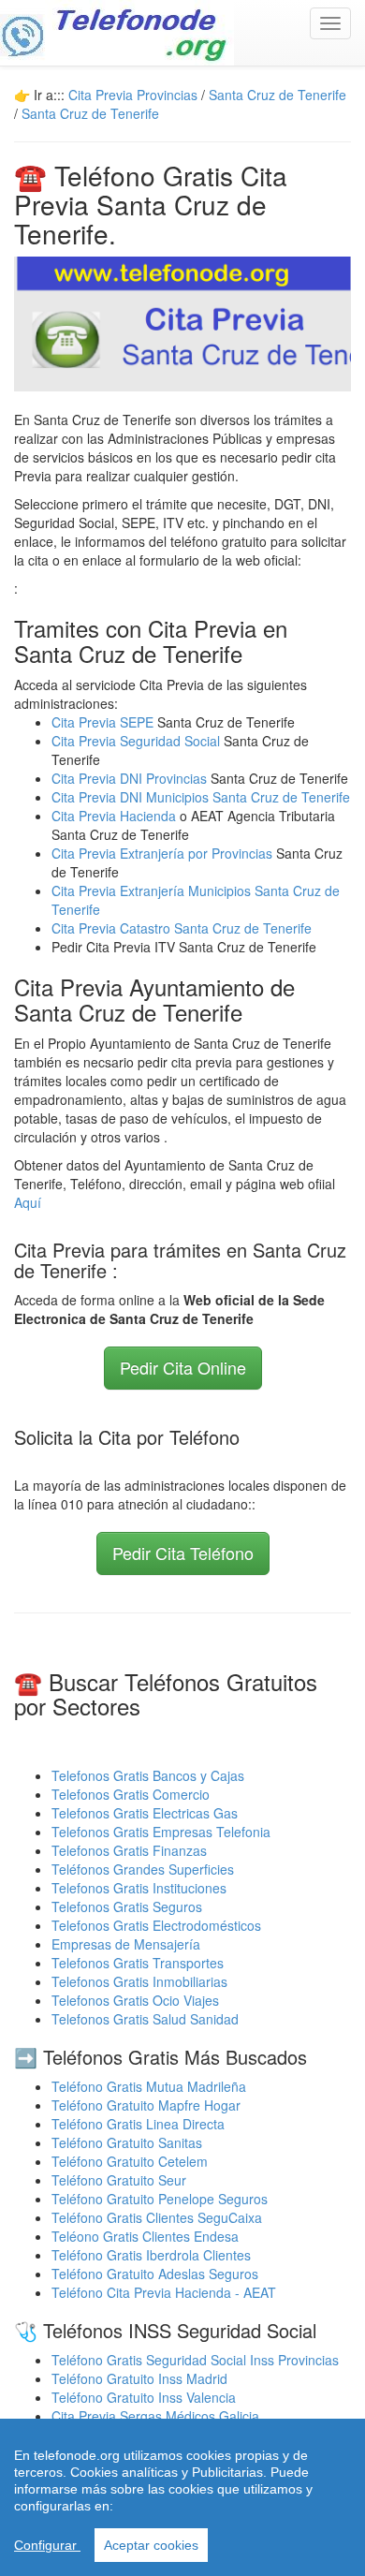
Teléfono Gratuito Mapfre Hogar (146, 2105)
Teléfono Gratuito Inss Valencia (144, 2397)
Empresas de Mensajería (126, 1944)
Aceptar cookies (151, 2545)
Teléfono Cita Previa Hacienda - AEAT (164, 2292)
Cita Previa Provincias (133, 95)
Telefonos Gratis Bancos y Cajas (148, 1775)
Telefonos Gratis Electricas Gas (145, 1813)
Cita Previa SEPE (102, 722)
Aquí (28, 1202)
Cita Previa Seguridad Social (138, 741)
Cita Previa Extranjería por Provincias (162, 853)
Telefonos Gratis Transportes (138, 1963)
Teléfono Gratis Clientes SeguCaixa (157, 2217)
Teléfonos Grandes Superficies (143, 1869)
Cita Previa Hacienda (116, 816)
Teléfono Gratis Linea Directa (138, 2124)
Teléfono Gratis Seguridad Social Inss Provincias (195, 2360)
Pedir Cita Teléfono (183, 1553)
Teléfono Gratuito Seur (119, 2180)
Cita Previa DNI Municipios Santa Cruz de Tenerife (201, 797)
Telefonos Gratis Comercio (131, 1794)
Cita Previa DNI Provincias (131, 778)
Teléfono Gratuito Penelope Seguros (160, 2199)
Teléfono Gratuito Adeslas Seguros (155, 2274)
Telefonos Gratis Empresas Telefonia (161, 1832)
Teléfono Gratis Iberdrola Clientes (151, 2255)
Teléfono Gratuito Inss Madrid (139, 2378)
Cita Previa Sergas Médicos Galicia (155, 2416)
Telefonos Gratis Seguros (127, 1906)
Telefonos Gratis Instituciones (139, 1888)
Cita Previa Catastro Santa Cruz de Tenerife (182, 928)
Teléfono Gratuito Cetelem (130, 2161)
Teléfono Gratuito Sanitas (127, 2142)
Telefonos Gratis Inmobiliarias (139, 1981)
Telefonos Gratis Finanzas (129, 1850)
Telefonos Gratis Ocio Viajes (135, 2000)
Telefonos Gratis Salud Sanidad (145, 2019)
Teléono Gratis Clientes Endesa (145, 2236)
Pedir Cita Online (183, 1367)
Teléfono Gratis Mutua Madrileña (149, 2086)
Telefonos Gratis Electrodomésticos (156, 1925)
